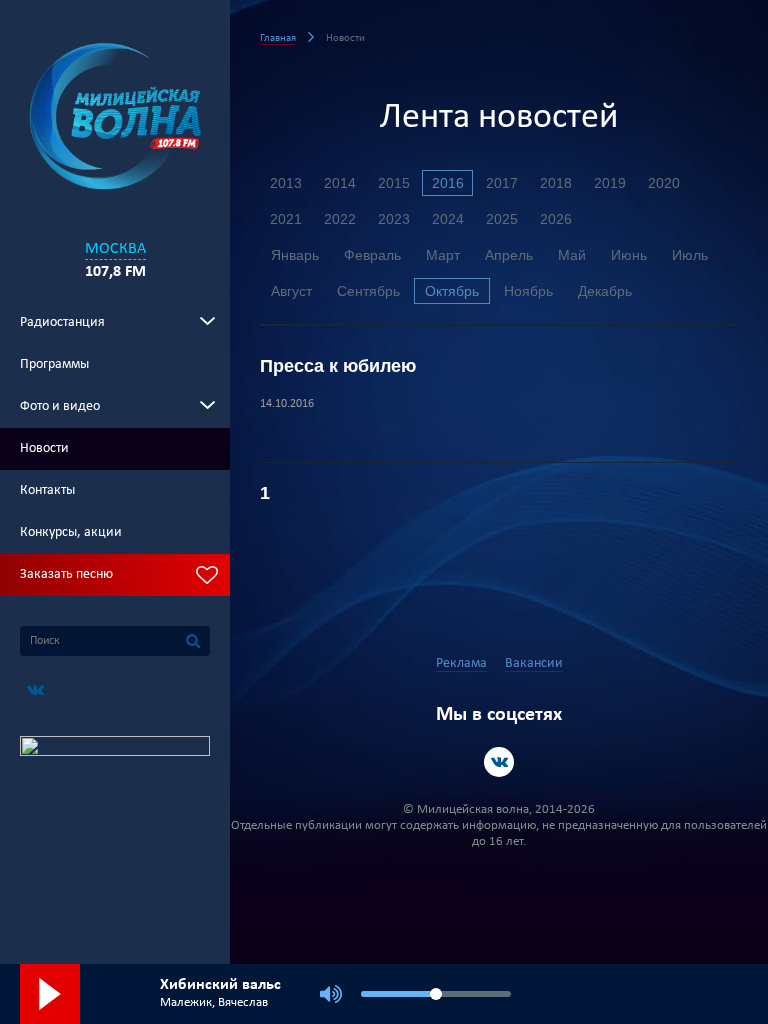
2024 (448, 219)
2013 (286, 183)
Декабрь (605, 291)
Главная (278, 38)
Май (572, 255)
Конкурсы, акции (71, 532)
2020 (664, 183)
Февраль (372, 255)
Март (443, 255)
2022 (340, 219)
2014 (340, 183)
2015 (394, 183)
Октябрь (452, 291)
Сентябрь (368, 291)
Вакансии (534, 663)
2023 (394, 219)
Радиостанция (62, 322)
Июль (690, 255)
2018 (556, 183)
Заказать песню (66, 574)
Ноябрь (528, 291)
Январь (295, 255)
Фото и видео (60, 406)
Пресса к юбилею (338, 366)
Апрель (509, 255)
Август (291, 291)
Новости (44, 448)
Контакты (47, 490)
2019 (610, 183)
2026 (556, 219)
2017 (502, 183)
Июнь (629, 255)
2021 (286, 219)
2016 (448, 183)
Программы (54, 364)
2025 (502, 219)
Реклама (461, 663)
